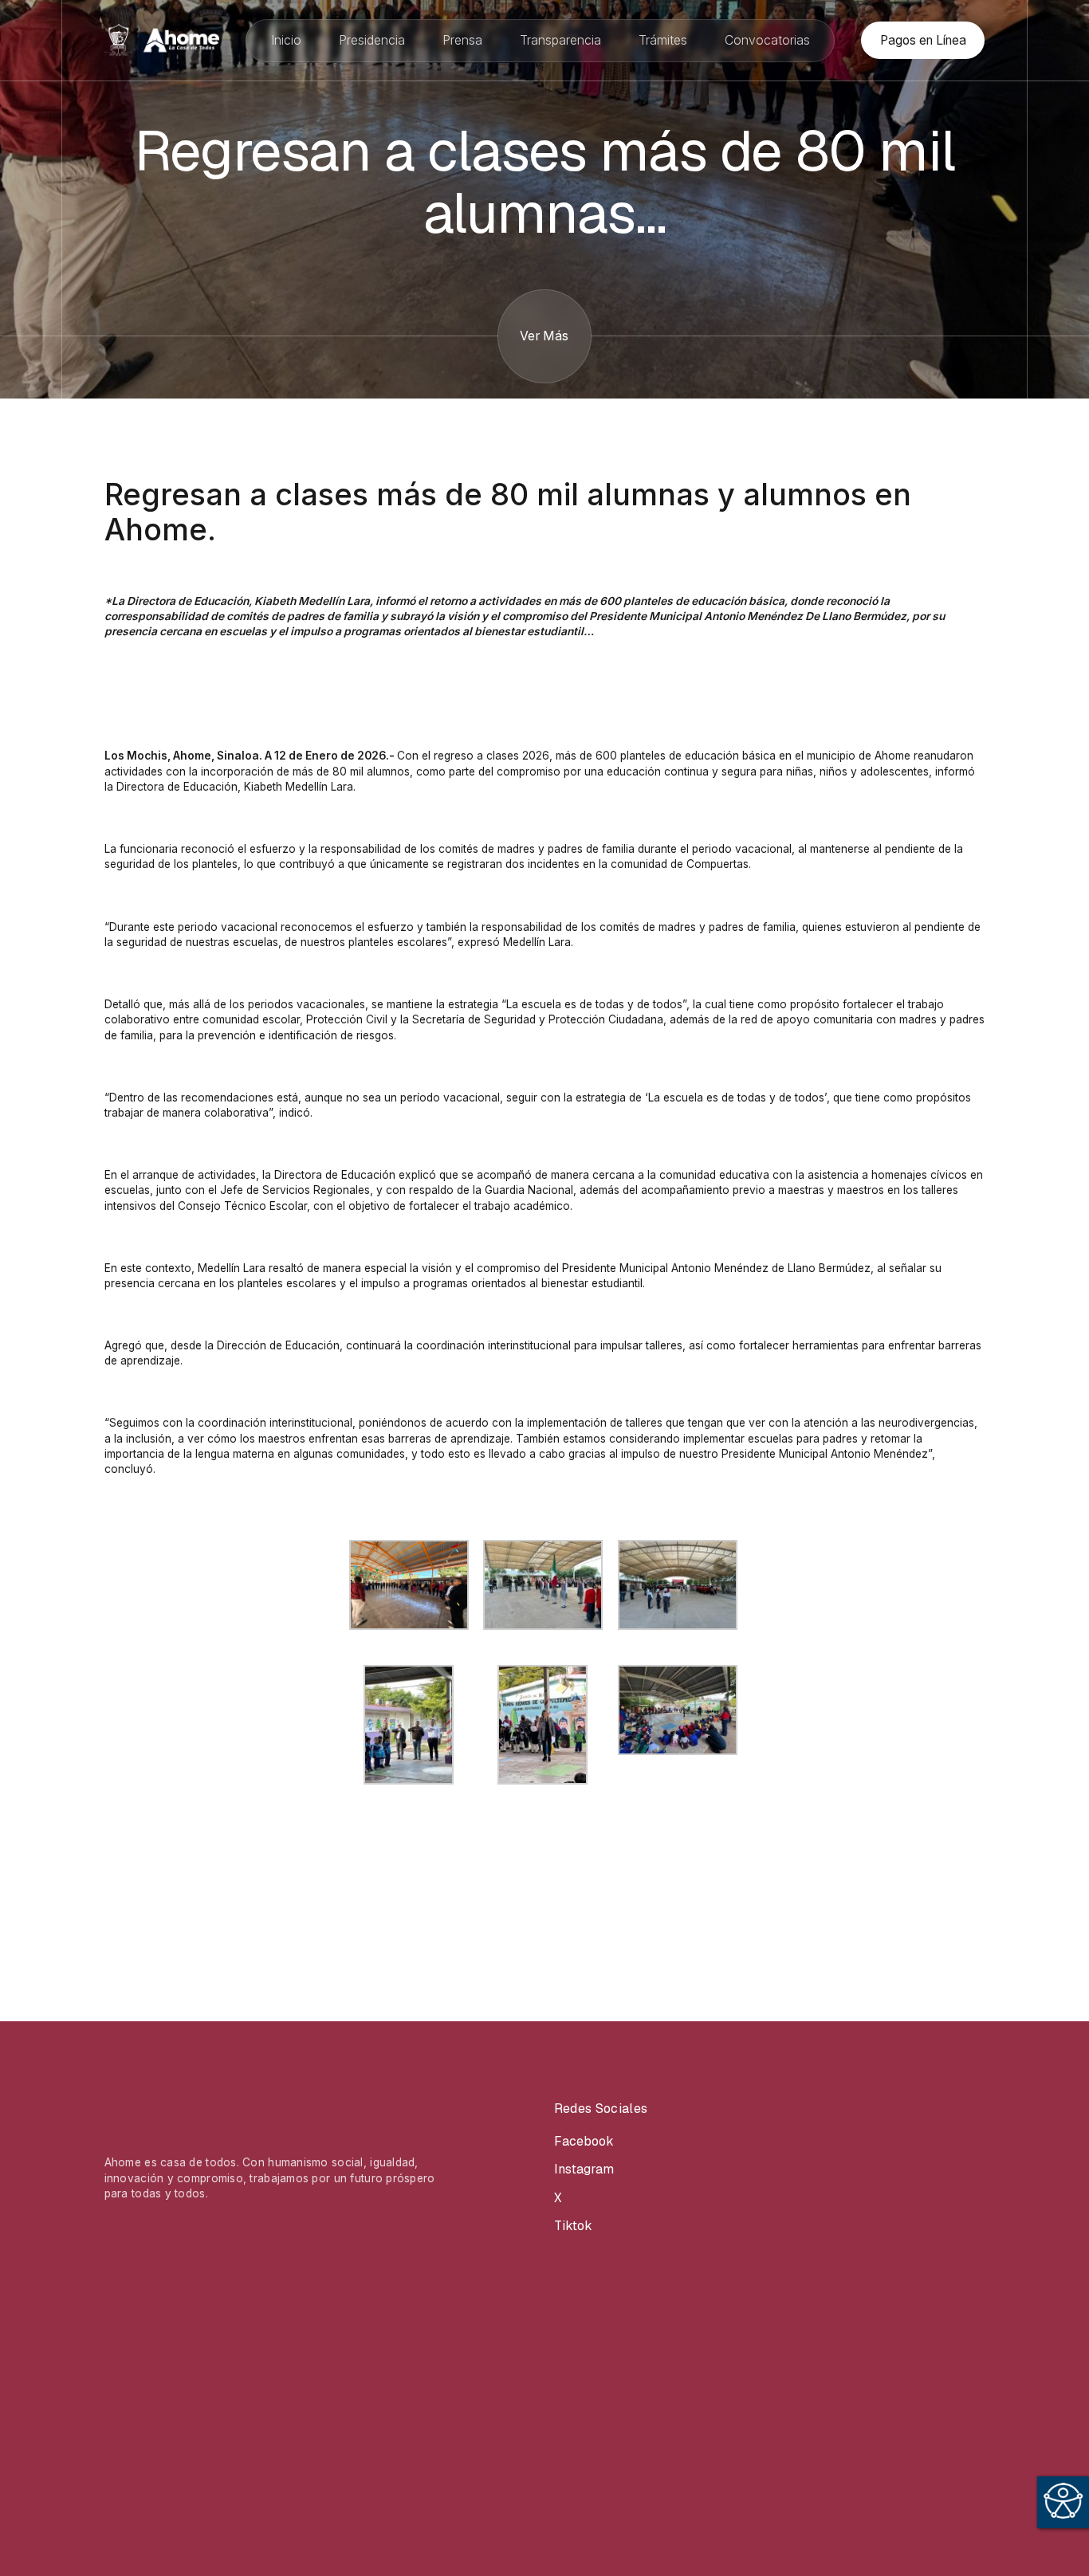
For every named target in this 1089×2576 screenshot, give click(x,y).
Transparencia (560, 40)
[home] (162, 40)
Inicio (286, 40)
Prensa (462, 40)
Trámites (663, 40)
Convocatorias (767, 40)
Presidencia (372, 40)
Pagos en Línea (923, 40)
